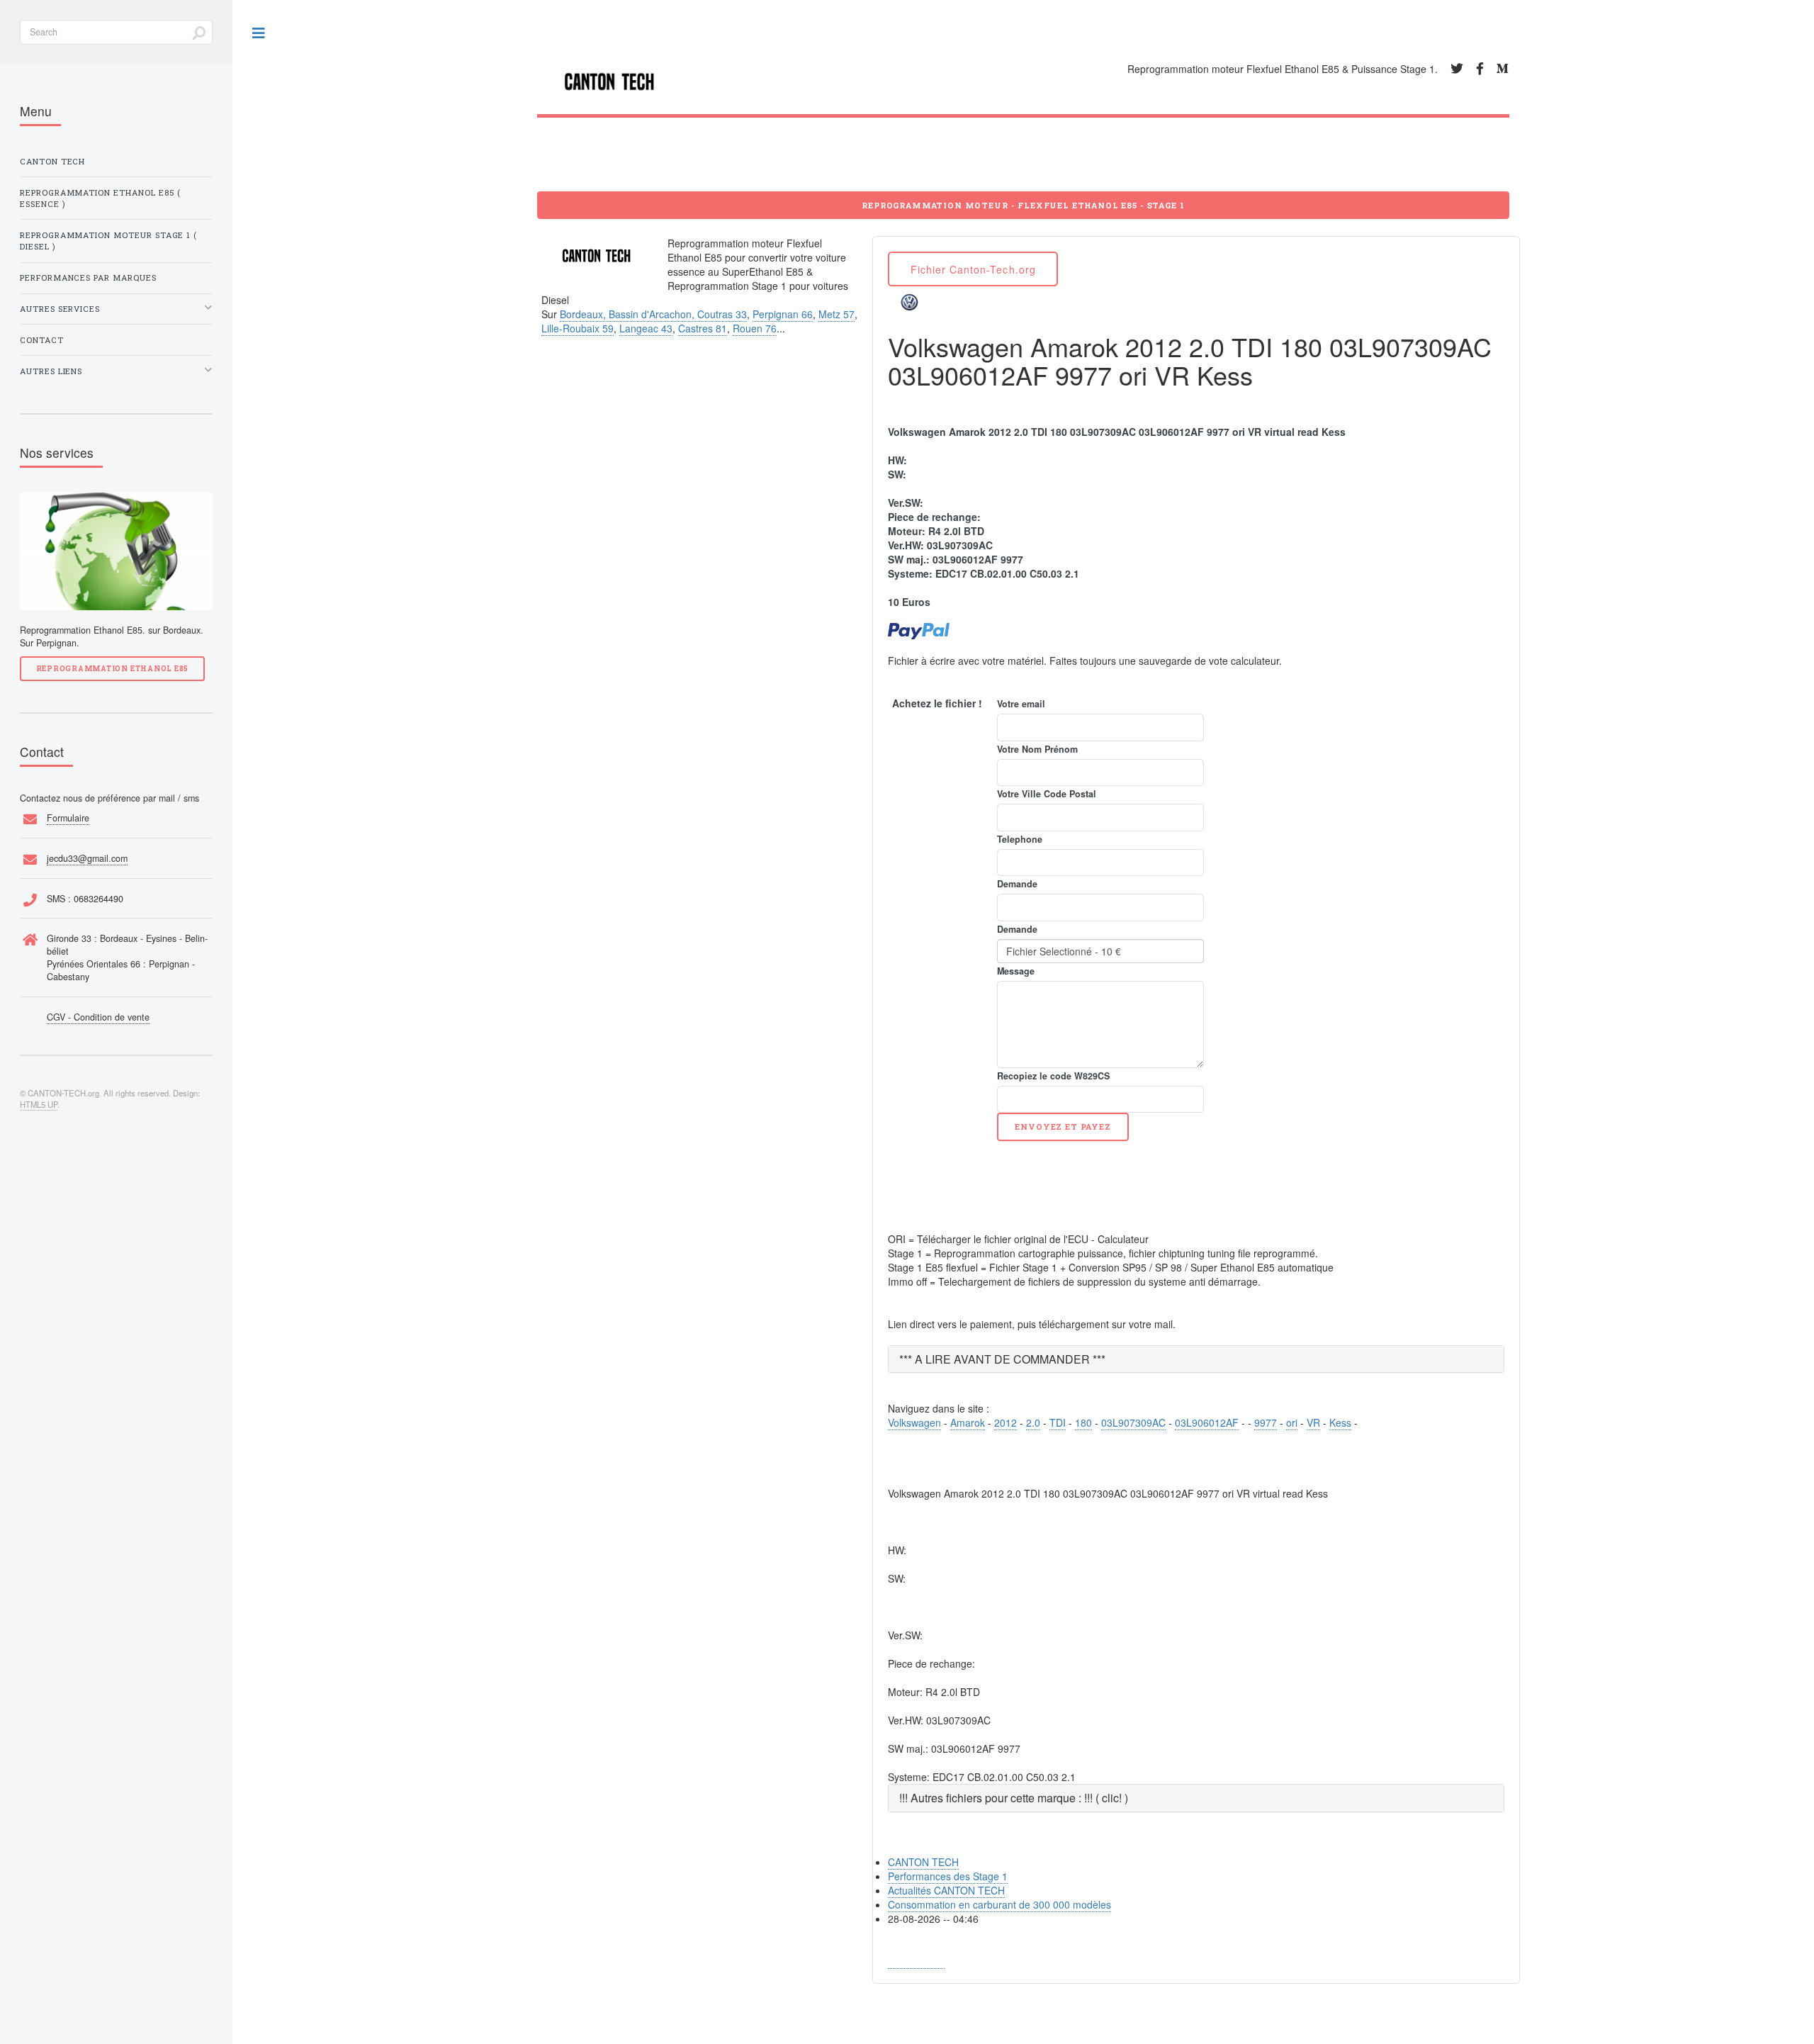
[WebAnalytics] (916, 1961)
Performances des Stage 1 (948, 1876)
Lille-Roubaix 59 (578, 328)
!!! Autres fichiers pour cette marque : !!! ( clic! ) (1014, 1798)
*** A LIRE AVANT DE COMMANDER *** (1002, 1359)
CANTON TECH (923, 1862)
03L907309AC (1133, 1422)
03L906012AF (1207, 1422)
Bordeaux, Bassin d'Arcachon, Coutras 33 (653, 314)
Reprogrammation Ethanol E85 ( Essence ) (100, 198)
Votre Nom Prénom (1037, 749)
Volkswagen (914, 1422)
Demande (1017, 884)
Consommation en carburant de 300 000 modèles (999, 1904)
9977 (1266, 1422)
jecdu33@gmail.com (87, 858)
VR (1313, 1422)
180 (1083, 1422)
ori (1292, 1422)
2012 (1005, 1422)
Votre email (1021, 704)
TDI (1058, 1422)
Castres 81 (703, 328)
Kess (1340, 1422)
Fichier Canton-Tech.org (973, 269)
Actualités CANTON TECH (946, 1890)
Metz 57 (836, 314)
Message (1016, 971)
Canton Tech (52, 161)
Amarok (968, 1422)
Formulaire (68, 818)
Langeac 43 (646, 328)
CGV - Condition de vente (98, 1017)
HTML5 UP (39, 1104)
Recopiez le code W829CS (1053, 1076)
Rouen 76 (755, 328)
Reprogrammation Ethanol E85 (112, 668)
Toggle (259, 34)
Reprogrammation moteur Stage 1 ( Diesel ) (108, 241)
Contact (42, 340)
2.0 (1033, 1422)
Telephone (1020, 839)
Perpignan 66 (783, 314)
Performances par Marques (88, 277)
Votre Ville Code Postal (1047, 794)
